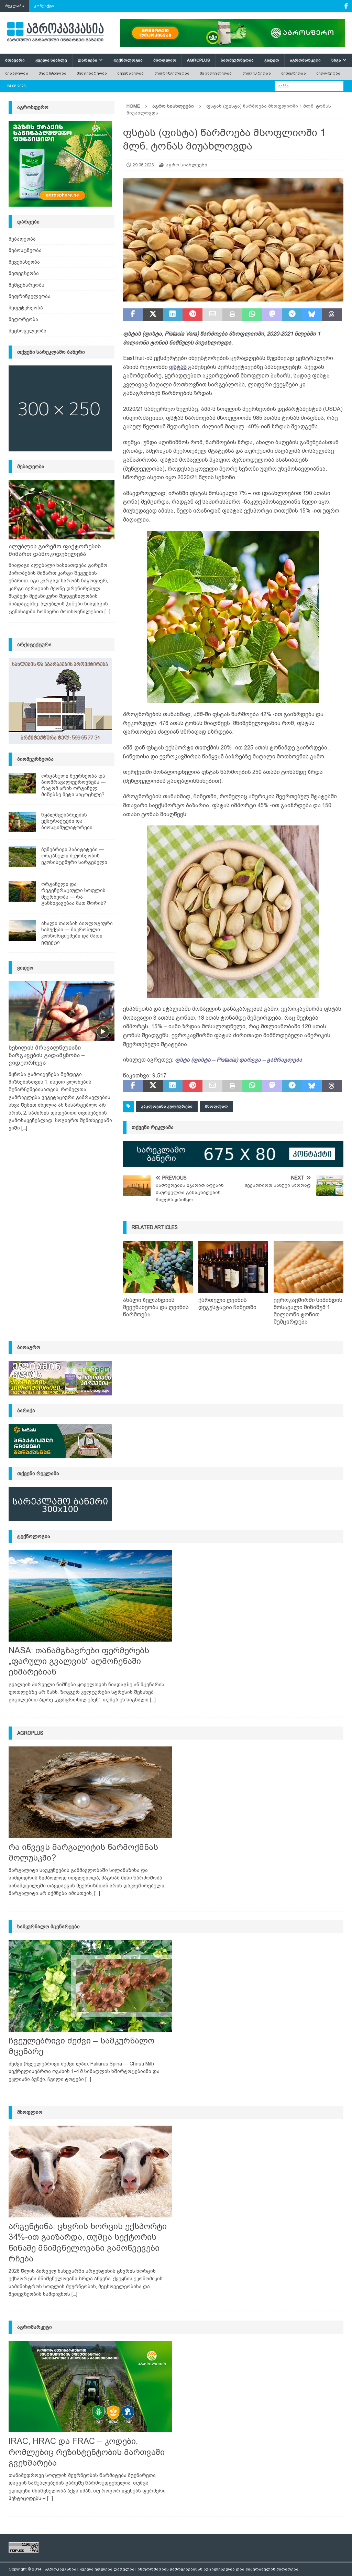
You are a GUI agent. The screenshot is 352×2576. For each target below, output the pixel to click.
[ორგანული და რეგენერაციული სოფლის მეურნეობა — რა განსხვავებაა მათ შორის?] (22, 891)
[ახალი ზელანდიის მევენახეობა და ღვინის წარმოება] (158, 1267)
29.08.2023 (143, 165)
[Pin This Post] (192, 315)
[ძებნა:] (309, 86)
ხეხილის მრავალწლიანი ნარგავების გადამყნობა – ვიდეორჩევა (47, 1055)
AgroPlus (199, 60)
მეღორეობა (328, 73)
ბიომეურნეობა (237, 60)
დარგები (87, 60)
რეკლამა (15, 6)
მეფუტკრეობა (257, 73)
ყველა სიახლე (51, 60)
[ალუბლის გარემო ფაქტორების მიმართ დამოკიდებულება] (62, 510)
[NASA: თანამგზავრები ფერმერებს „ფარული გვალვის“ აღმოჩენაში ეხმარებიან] (90, 1596)
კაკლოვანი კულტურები (167, 1106)
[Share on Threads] (332, 315)
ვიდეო (272, 60)
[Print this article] (232, 315)
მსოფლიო (165, 60)
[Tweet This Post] (153, 315)
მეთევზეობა (294, 73)
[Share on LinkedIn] (173, 315)
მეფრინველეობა (172, 73)
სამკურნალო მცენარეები (48, 1927)
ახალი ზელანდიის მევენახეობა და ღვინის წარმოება (156, 1307)
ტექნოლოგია (128, 60)
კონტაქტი (44, 6)
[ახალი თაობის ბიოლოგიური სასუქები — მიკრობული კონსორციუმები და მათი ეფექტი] (22, 931)
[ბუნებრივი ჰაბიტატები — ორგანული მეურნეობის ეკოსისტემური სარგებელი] (22, 857)
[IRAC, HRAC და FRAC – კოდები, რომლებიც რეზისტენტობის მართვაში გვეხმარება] (90, 2387)
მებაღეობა (17, 73)
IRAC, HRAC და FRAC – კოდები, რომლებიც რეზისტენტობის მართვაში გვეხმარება (87, 2452)
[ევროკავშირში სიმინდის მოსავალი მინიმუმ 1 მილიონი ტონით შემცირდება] (309, 1267)
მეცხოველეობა (216, 73)
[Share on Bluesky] (312, 315)
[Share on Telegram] (292, 315)
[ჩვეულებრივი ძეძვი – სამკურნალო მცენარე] (90, 1986)
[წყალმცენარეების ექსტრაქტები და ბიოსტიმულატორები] (22, 822)
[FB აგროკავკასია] (346, 6)
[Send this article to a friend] (212, 315)
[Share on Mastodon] (272, 315)
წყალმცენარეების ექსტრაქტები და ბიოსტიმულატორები (67, 821)
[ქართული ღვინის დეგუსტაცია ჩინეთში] (233, 1267)
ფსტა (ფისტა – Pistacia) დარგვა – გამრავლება (239, 1060)
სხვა (336, 60)
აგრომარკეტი (305, 60)
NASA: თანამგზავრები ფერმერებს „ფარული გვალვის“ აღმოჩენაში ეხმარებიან (79, 1661)
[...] (107, 612)
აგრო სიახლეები (186, 165)
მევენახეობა (130, 73)
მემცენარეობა (92, 73)
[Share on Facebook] (133, 315)
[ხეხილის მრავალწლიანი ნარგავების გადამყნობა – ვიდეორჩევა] (62, 1011)
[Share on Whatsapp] (252, 315)
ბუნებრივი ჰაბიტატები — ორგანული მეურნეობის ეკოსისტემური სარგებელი (74, 856)
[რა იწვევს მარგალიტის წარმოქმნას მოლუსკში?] (90, 1792)
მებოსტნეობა (52, 73)
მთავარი (15, 60)
